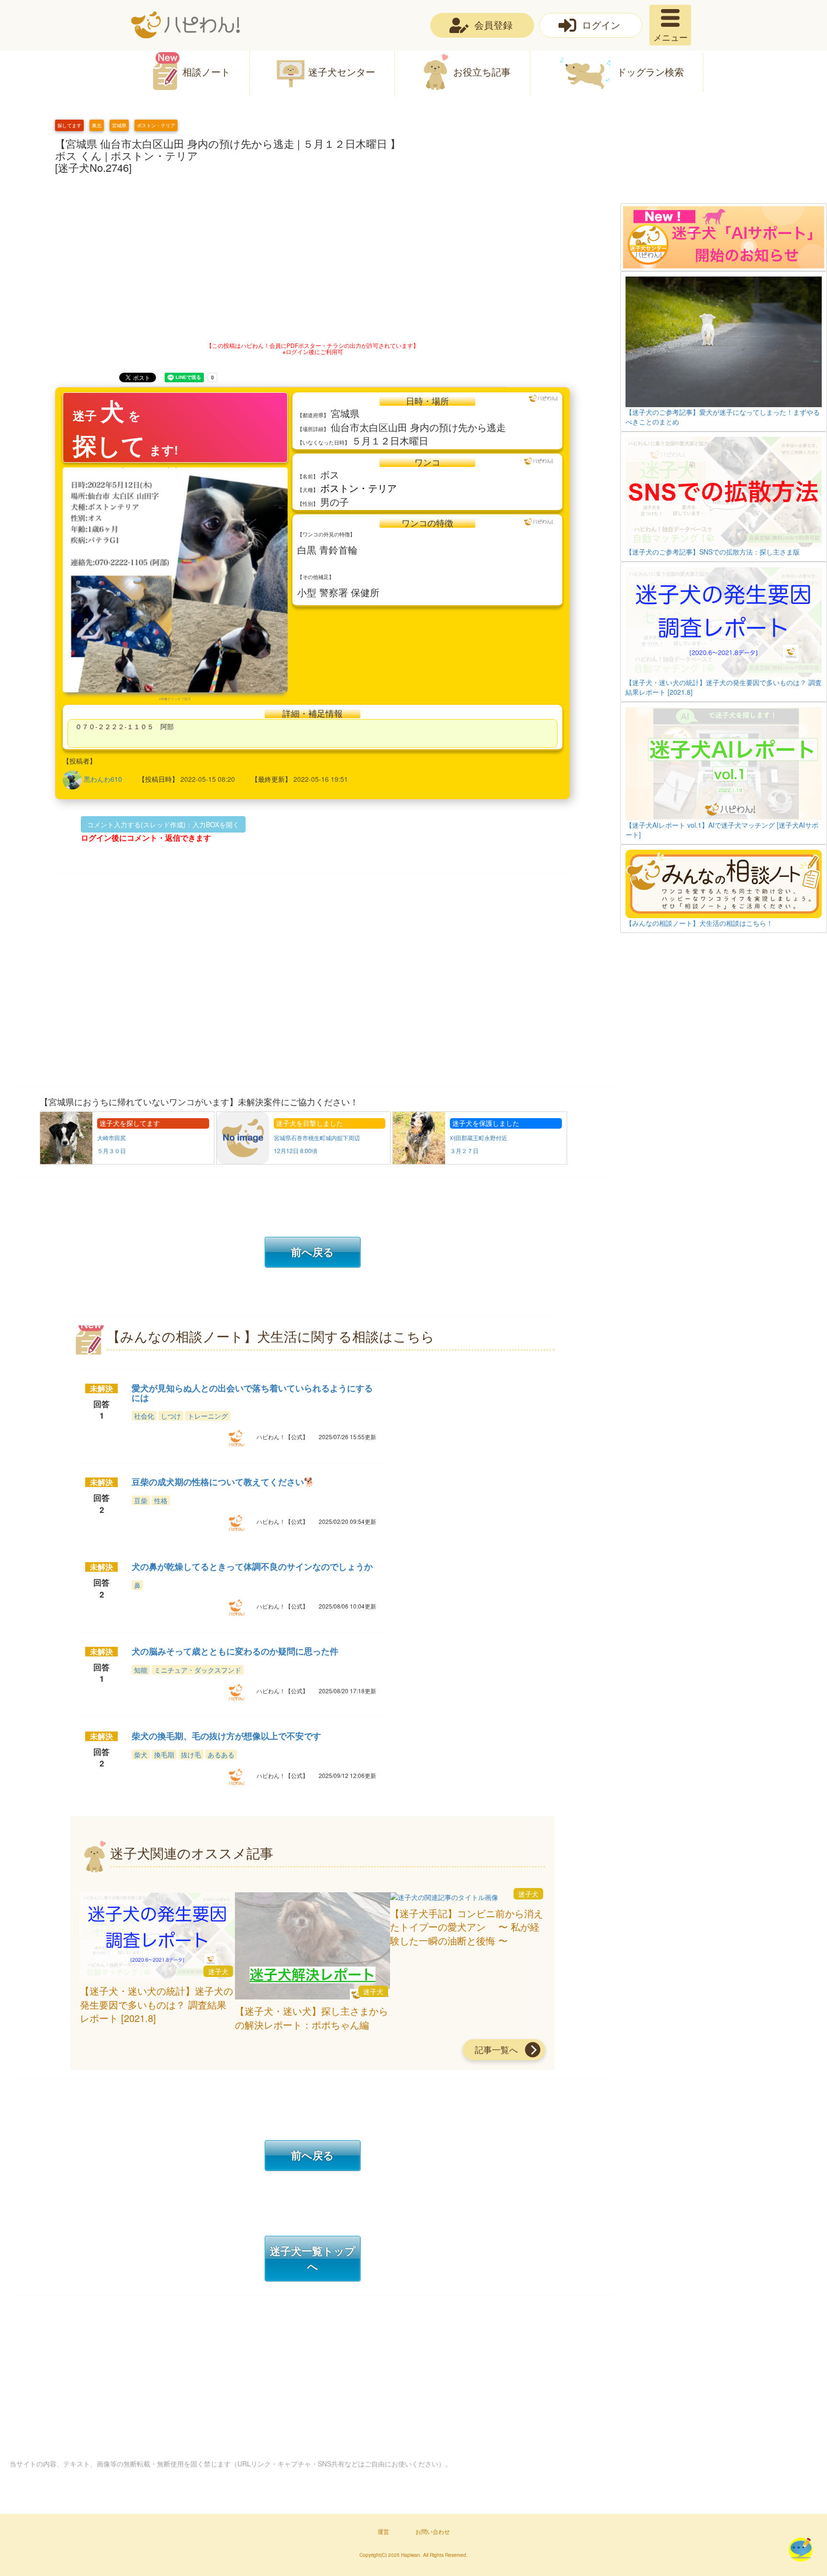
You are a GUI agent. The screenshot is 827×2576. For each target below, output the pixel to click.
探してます (69, 125)
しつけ (171, 1416)
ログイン (601, 25)
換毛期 (164, 1754)
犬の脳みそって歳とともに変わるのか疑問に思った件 (235, 1651)
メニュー (671, 37)
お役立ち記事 (482, 72)
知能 (141, 1670)
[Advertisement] (724, 161)
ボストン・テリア (156, 125)
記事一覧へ (496, 2049)
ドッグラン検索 (650, 72)
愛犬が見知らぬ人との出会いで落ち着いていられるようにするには (252, 1393)
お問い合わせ (433, 2531)
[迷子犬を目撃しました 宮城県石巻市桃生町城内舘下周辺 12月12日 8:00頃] (305, 1162)
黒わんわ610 (103, 779)
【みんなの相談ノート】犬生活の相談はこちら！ (699, 923)
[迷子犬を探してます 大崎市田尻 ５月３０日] (128, 1162)
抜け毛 (191, 1754)
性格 (161, 1500)
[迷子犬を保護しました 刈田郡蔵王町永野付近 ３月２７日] (480, 1162)
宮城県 (119, 125)
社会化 (144, 1416)
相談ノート (206, 72)
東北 (97, 125)
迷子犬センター (342, 72)
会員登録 (493, 25)
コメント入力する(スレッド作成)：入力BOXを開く (163, 824)
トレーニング (208, 1416)
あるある (221, 1754)
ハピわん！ (185, 25)
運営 (383, 2531)
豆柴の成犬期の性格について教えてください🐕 (223, 1482)
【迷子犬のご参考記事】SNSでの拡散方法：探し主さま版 (713, 552)
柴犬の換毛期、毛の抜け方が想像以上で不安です (226, 1736)
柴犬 (141, 1754)
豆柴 (141, 1500)
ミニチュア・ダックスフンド (198, 1670)
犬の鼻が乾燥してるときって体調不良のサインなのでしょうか (252, 1566)
